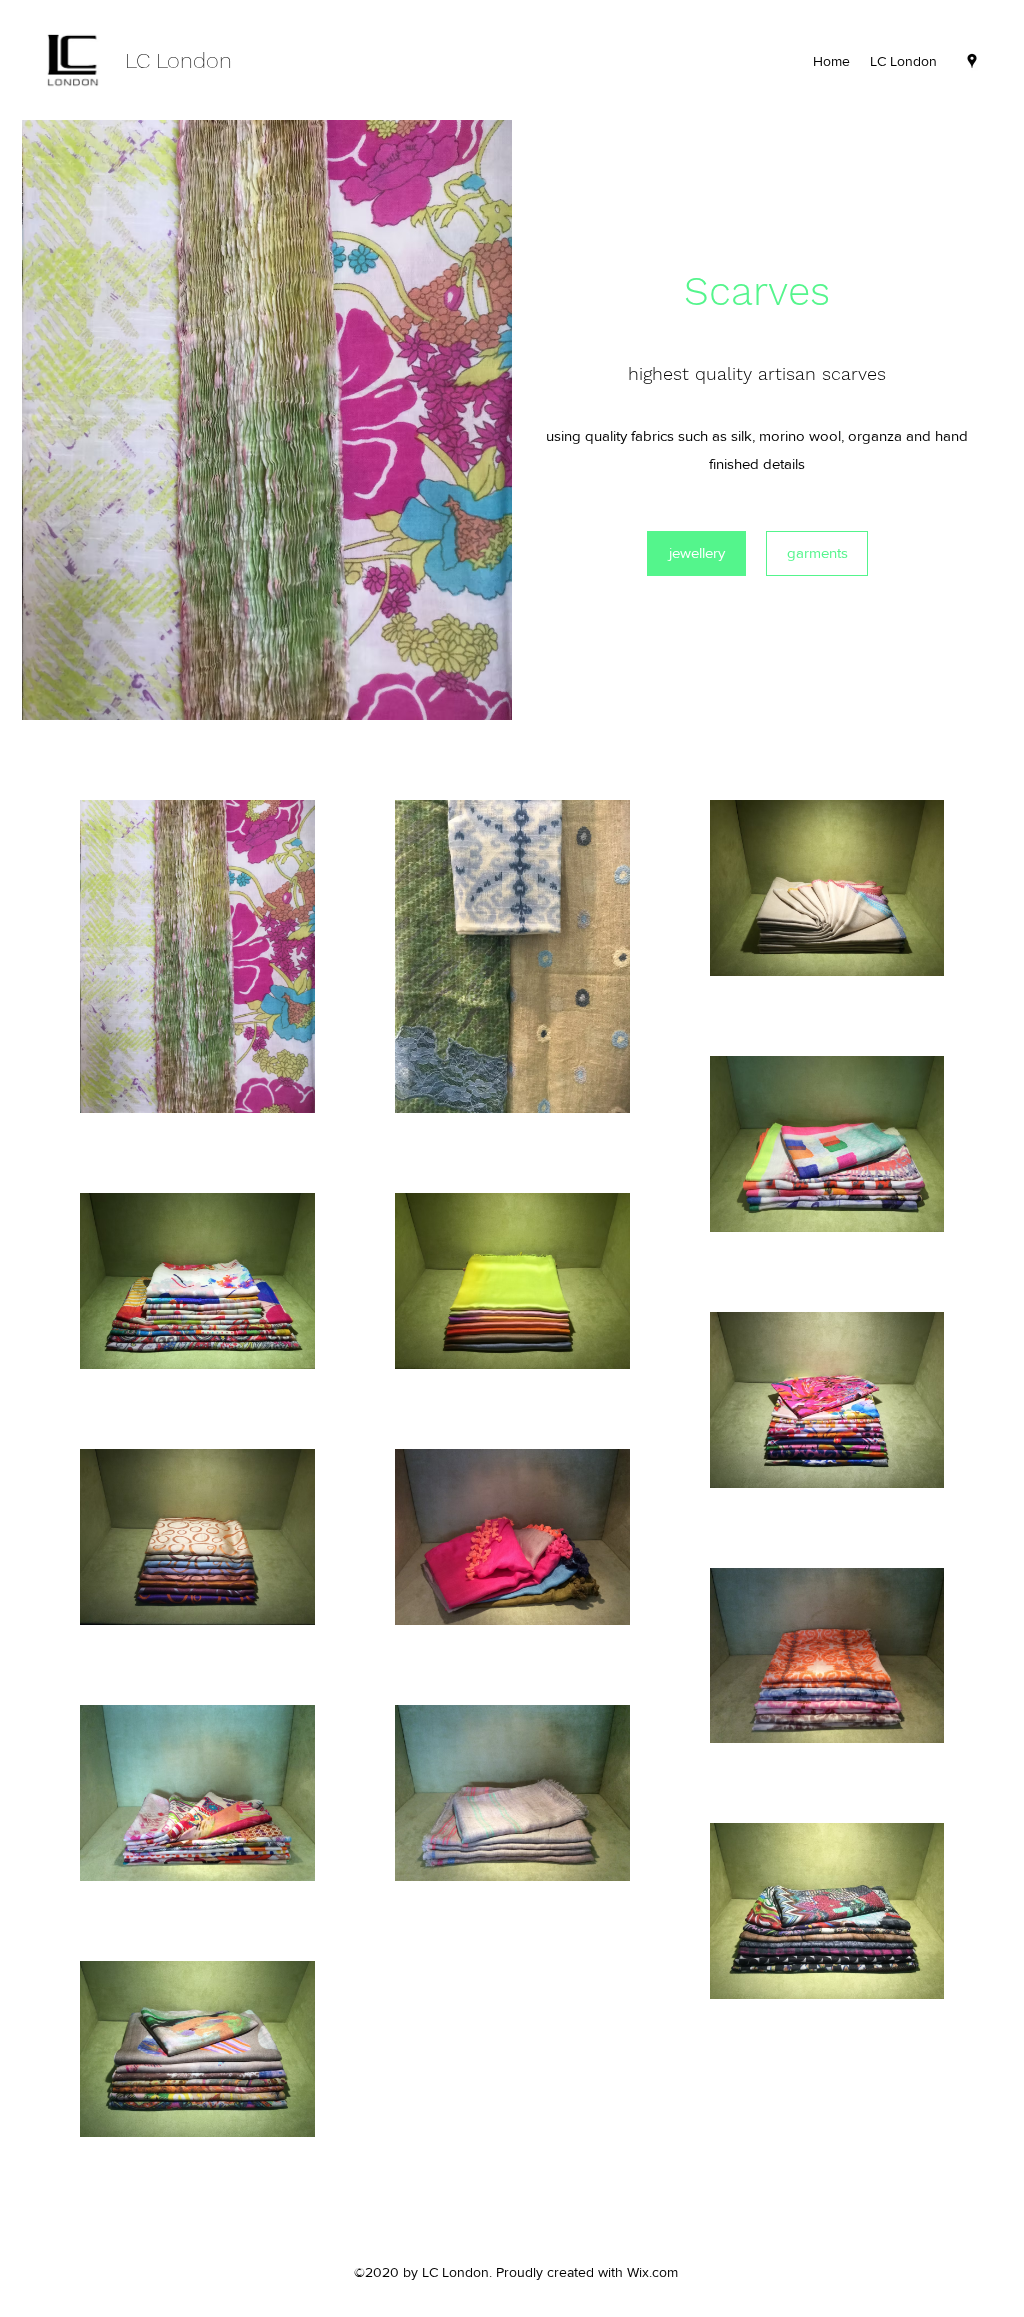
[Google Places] (972, 61)
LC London (178, 60)
